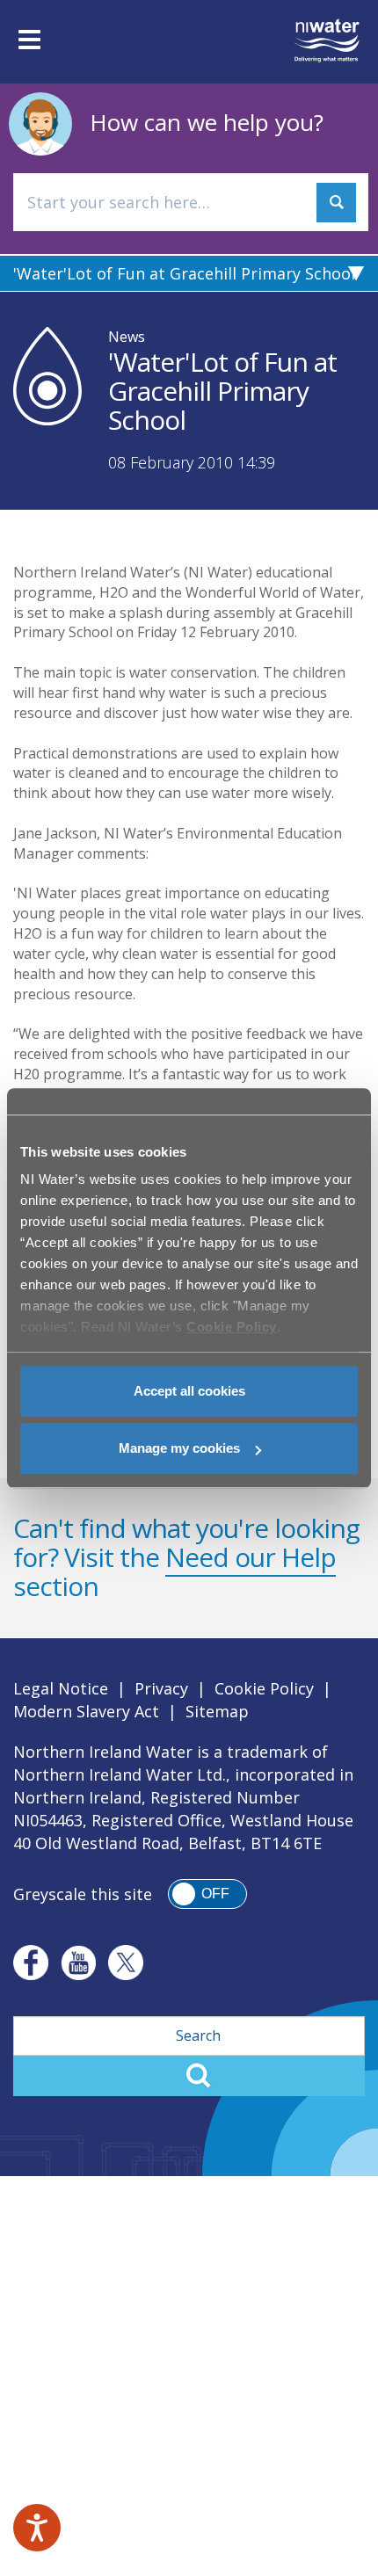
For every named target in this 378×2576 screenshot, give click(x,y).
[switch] (207, 1894)
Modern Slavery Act (86, 1711)
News (127, 337)
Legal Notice (61, 1688)
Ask (336, 203)
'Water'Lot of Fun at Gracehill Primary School (184, 273)
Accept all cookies (189, 1391)
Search (189, 2076)
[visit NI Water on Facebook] (31, 1963)
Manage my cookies (179, 1448)
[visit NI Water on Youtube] (78, 1963)
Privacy (161, 1688)
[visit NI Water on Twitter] (126, 1963)
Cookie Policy (264, 1688)
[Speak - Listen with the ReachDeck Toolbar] (37, 2528)
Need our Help (251, 1557)
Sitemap (217, 1711)
